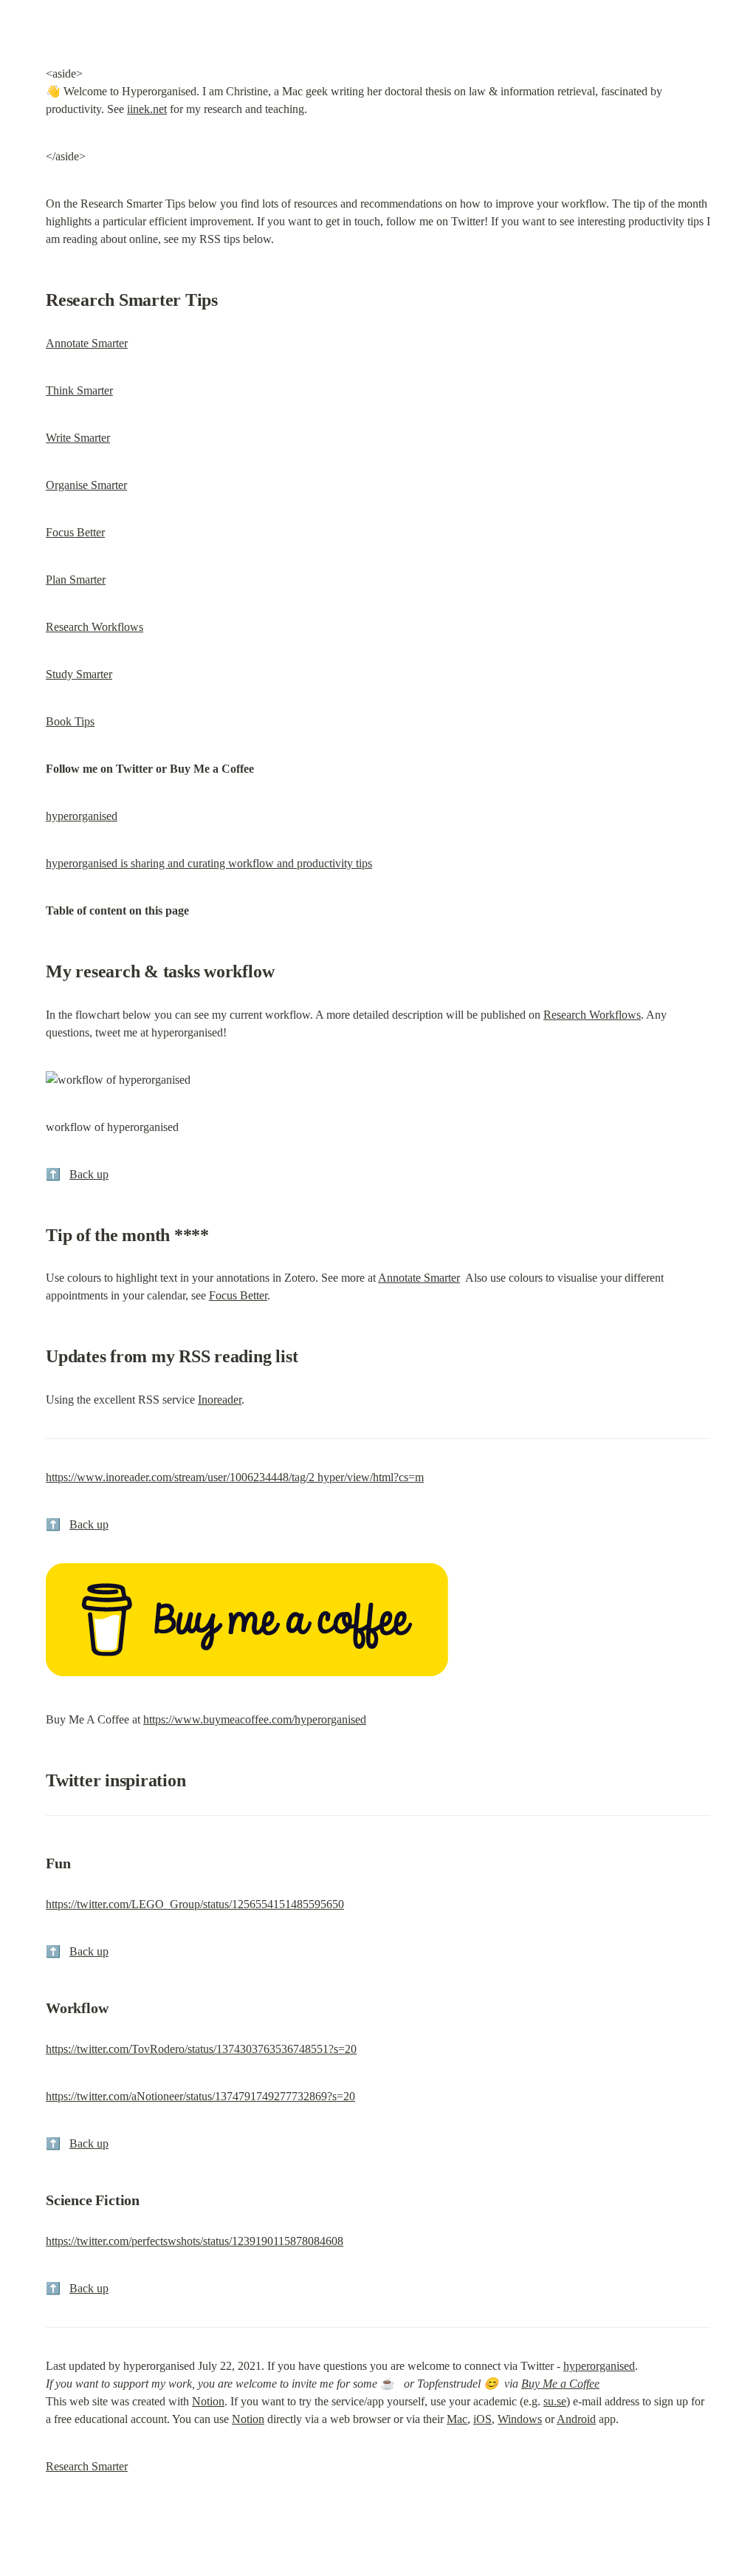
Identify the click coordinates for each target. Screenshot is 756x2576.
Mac (457, 2419)
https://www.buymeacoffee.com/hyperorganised (255, 1719)
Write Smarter (78, 438)
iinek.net (147, 109)
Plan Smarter (76, 580)
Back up (89, 1174)
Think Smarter (79, 390)
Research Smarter (87, 2466)
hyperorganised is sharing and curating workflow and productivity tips (209, 863)
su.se (555, 2401)
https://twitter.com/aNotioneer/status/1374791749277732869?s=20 (200, 2096)
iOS (482, 2419)
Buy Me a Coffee (560, 2384)
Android (576, 2419)
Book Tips (70, 721)
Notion (208, 2401)
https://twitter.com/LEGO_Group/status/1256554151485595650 (195, 1904)
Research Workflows (94, 627)
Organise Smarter (86, 485)
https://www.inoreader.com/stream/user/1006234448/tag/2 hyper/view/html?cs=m (235, 1477)
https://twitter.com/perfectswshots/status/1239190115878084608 (195, 2241)
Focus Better (75, 532)
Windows (520, 2419)
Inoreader (220, 1400)
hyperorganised (82, 816)
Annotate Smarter (87, 343)
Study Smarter (79, 674)
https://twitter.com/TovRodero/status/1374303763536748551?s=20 (201, 2049)
